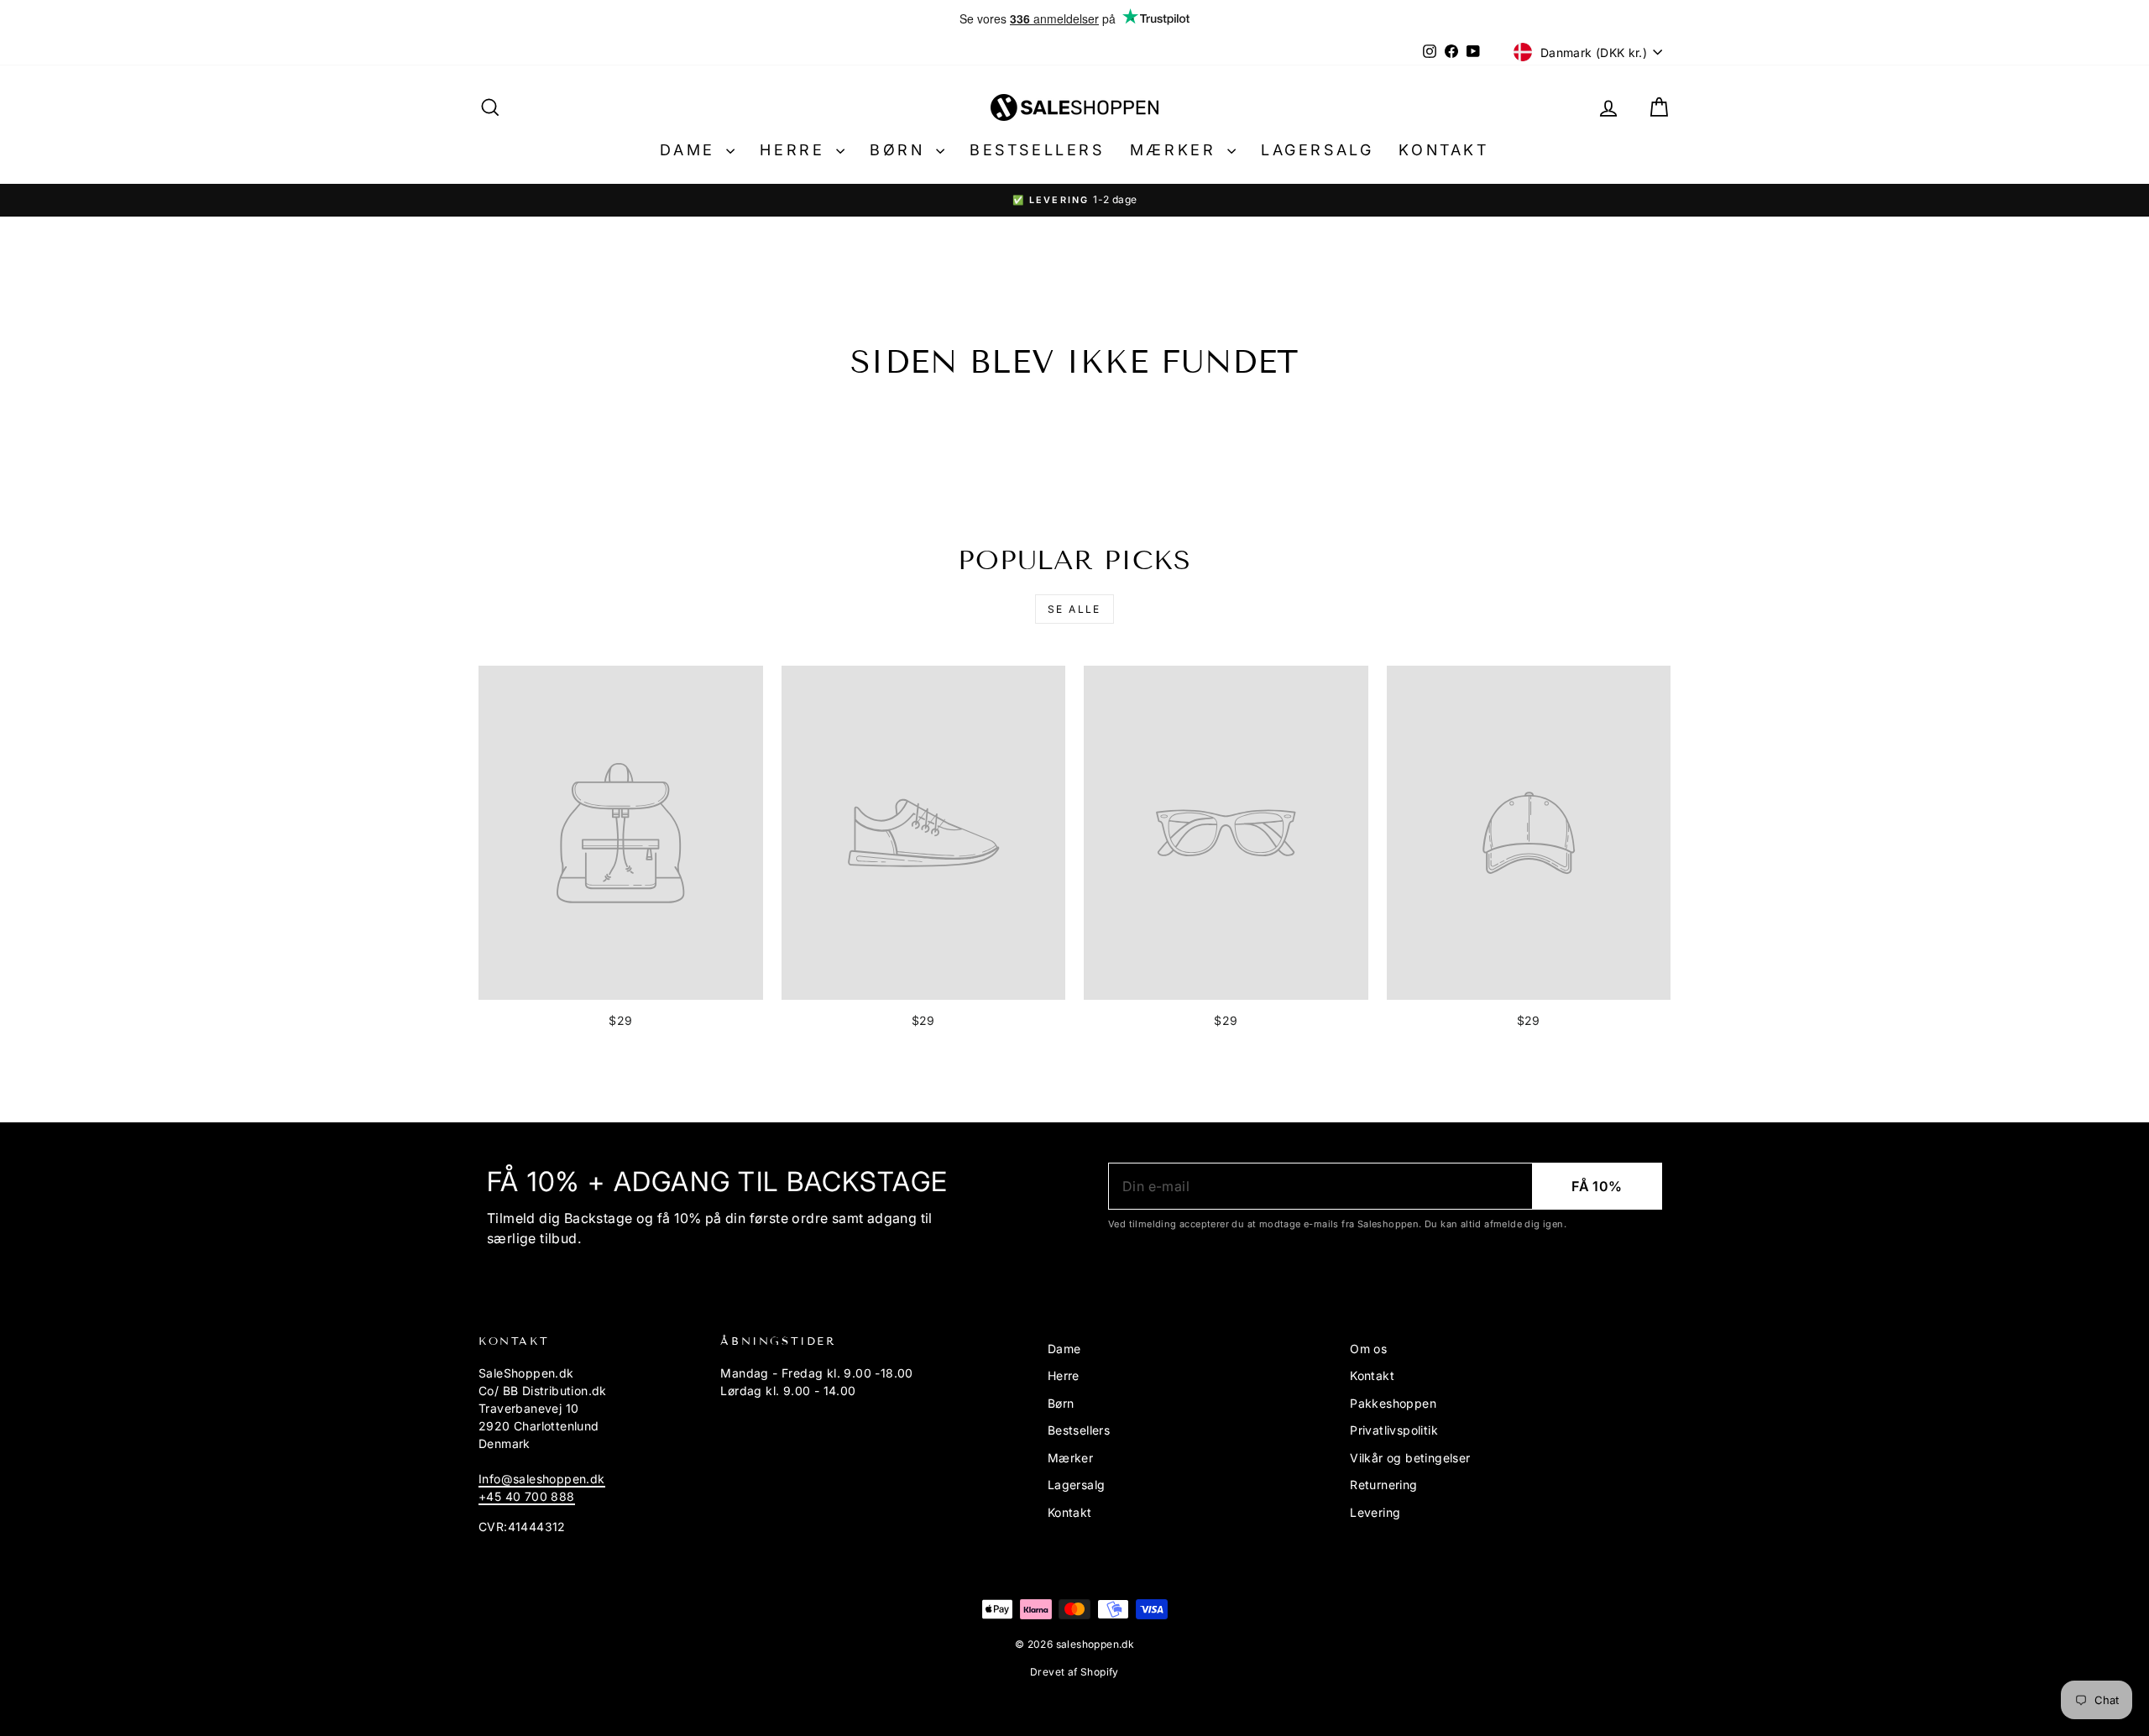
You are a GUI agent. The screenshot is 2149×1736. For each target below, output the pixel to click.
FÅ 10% (1597, 1186)
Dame (691, 150)
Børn (901, 150)
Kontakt (1443, 150)
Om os (1368, 1349)
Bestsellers (1037, 150)
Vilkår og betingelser (1410, 1458)
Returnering (1383, 1485)
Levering (1375, 1512)
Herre (796, 150)
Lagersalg (1317, 150)
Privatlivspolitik (1394, 1430)
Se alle (1074, 609)
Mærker (1176, 150)
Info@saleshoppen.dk (542, 1479)
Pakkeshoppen (1393, 1403)
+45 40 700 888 (527, 1496)
